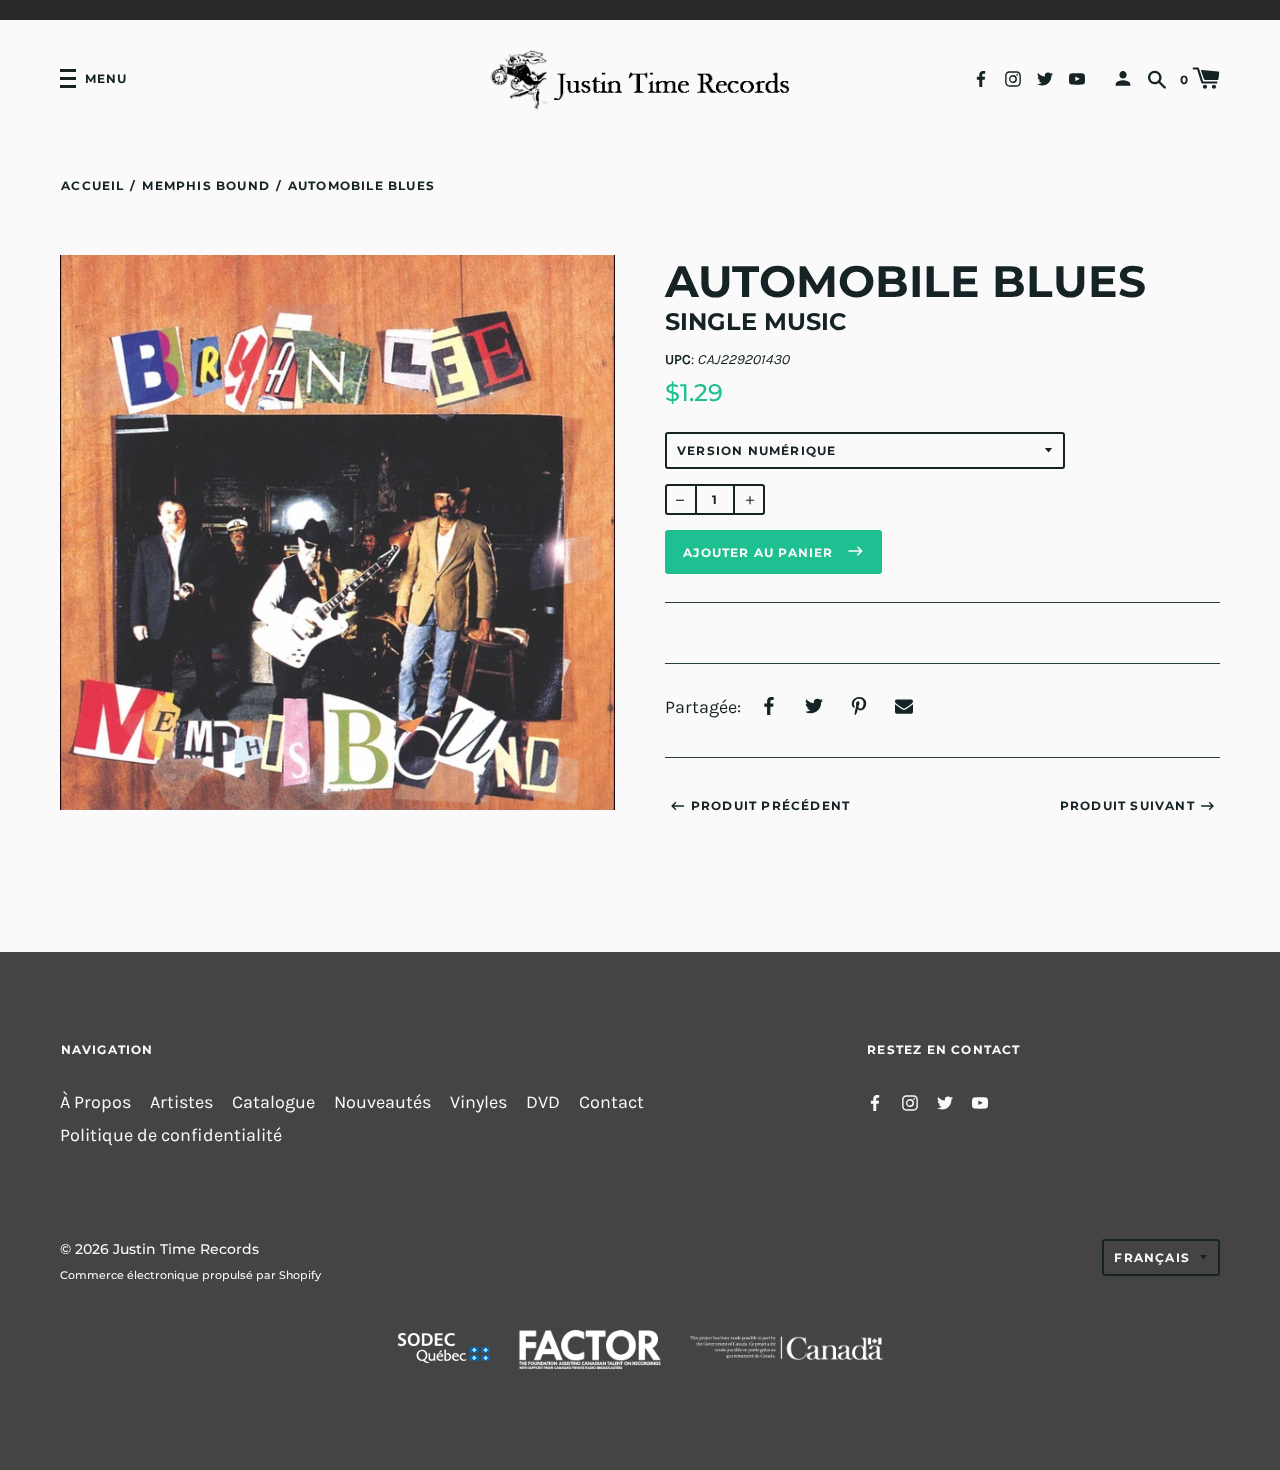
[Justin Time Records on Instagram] (1013, 77)
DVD (543, 1102)
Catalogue (273, 1102)
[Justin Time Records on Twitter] (1045, 77)
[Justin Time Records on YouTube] (1077, 77)
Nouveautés (382, 1102)
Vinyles (478, 1102)
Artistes (181, 1102)
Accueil (92, 185)
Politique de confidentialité (171, 1135)
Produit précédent (770, 805)
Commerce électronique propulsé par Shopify (190, 1275)
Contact (611, 1102)
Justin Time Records (186, 1249)
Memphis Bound (206, 185)
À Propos (95, 1102)
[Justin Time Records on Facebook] (981, 77)
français (1152, 1257)
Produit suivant (1127, 805)
